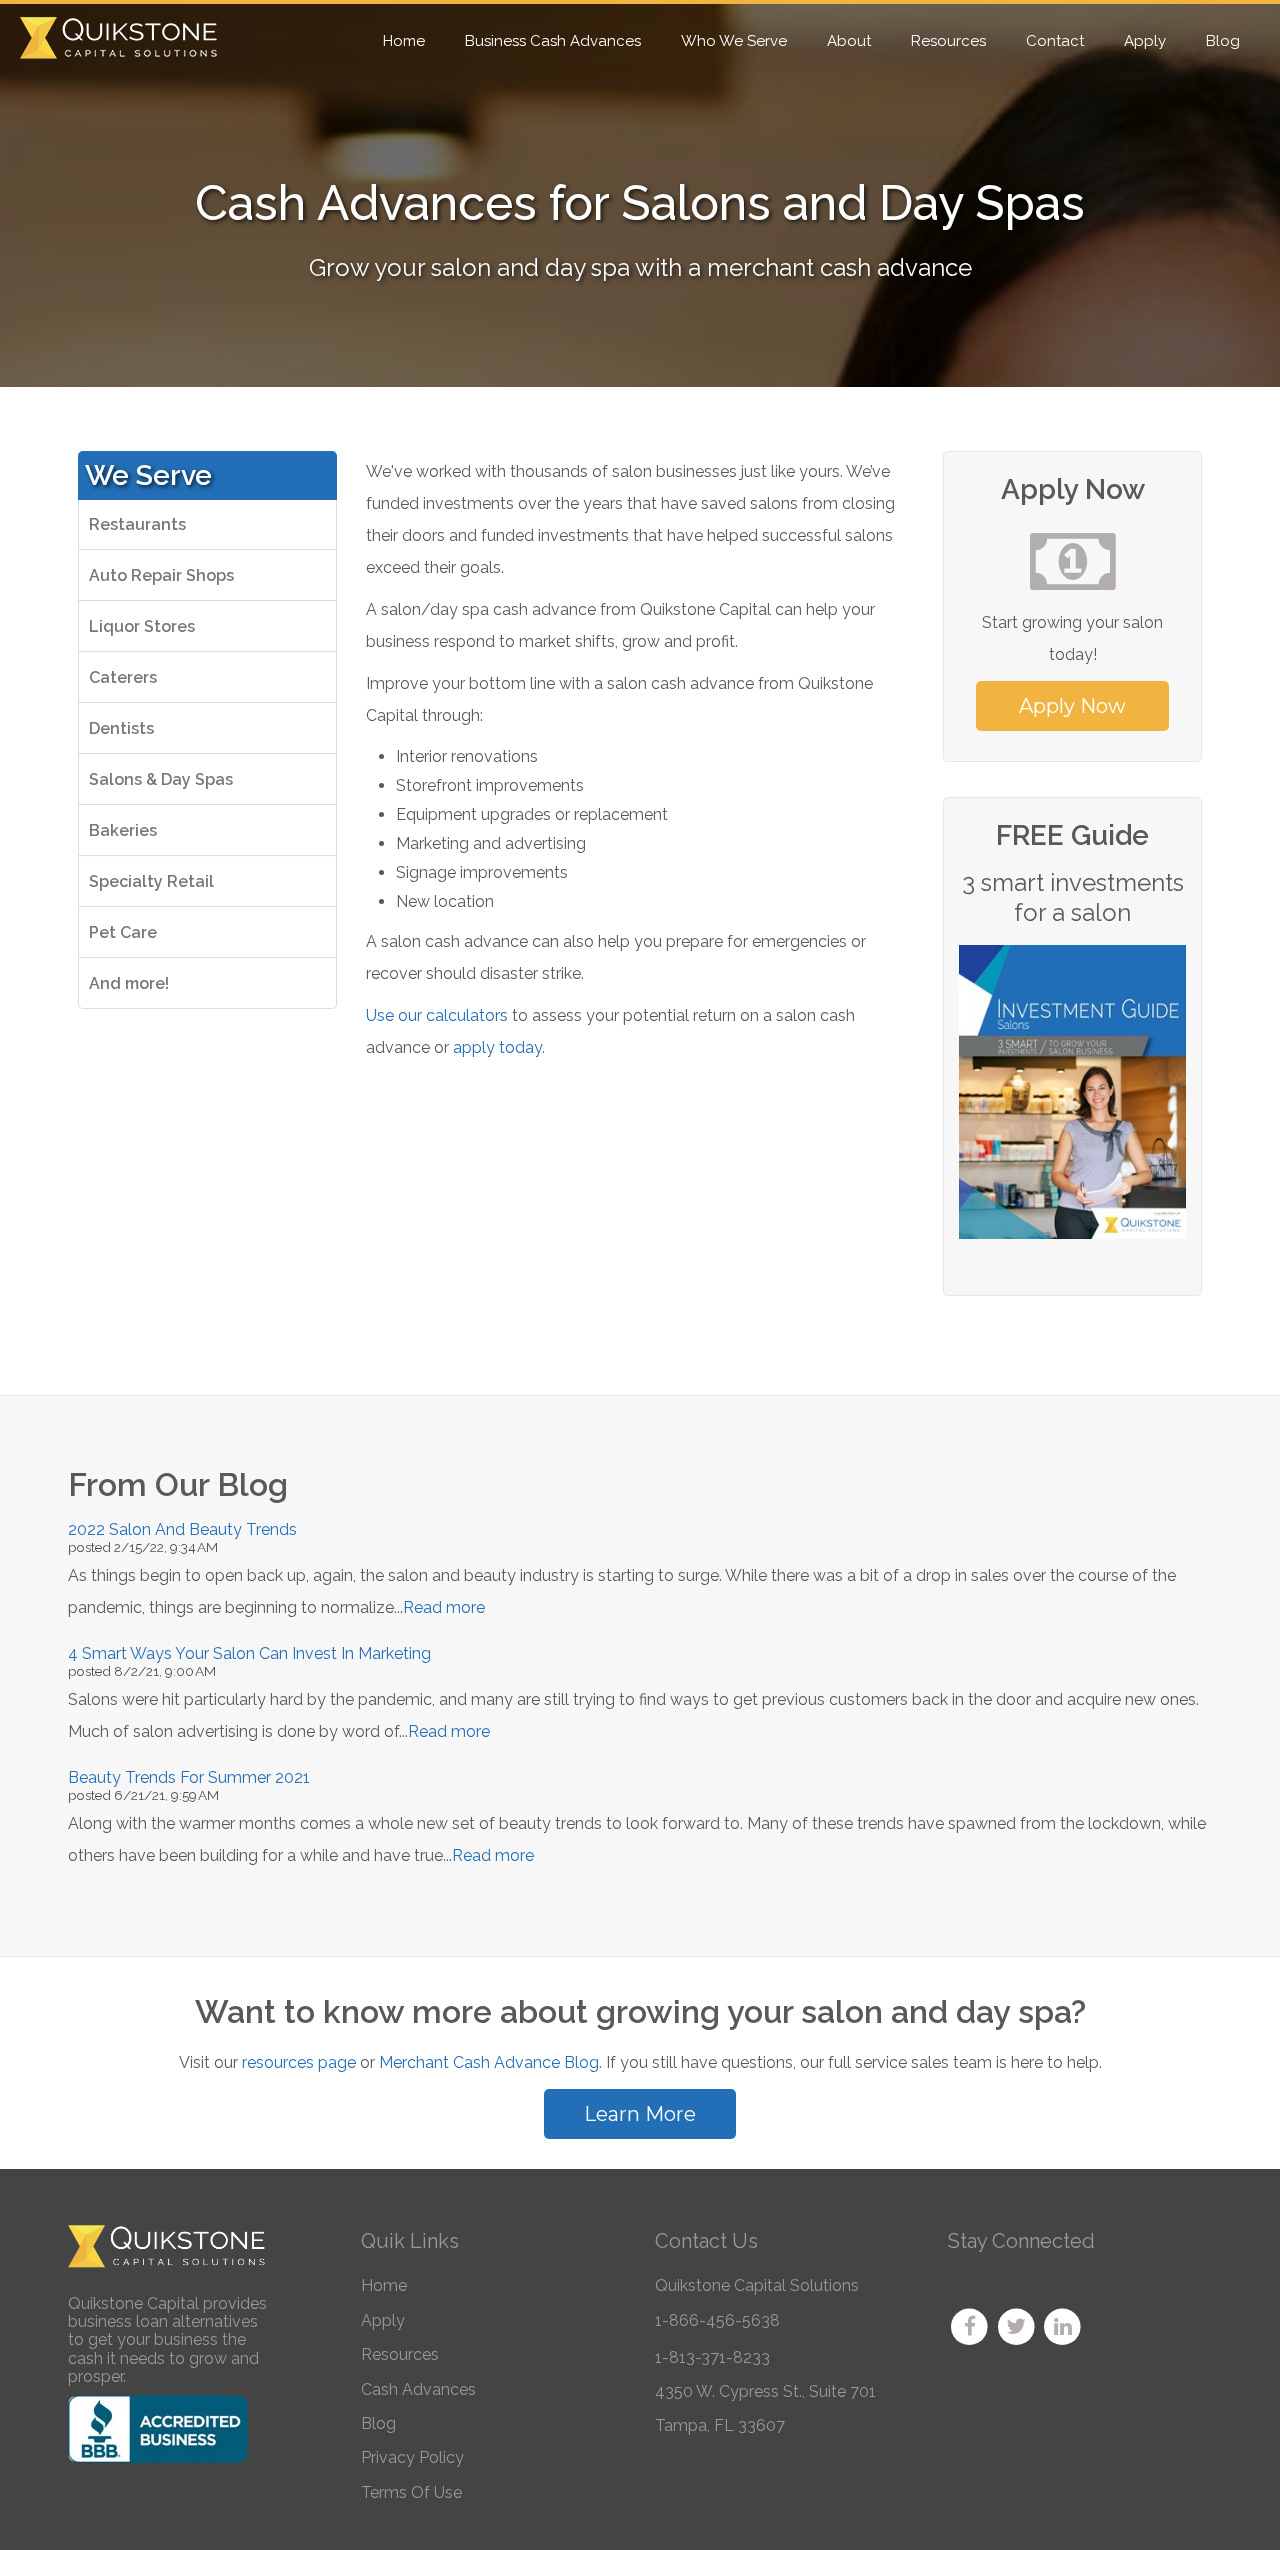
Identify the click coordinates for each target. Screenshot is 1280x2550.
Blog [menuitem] (1223, 41)
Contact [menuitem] (1055, 41)
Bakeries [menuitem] (123, 830)
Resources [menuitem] (948, 41)
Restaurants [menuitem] (137, 524)
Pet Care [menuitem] (123, 932)
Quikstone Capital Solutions (757, 2285)
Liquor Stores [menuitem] (142, 626)
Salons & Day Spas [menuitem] (161, 779)
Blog (378, 2423)
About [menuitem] (849, 41)
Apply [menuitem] (1145, 41)
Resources (400, 2354)
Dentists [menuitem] (121, 728)
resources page (299, 2062)
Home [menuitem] (404, 41)
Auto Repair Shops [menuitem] (161, 575)
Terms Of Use (411, 2492)
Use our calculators (437, 1015)
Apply (383, 2320)
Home (384, 2285)
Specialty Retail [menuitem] (151, 881)
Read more (444, 1607)
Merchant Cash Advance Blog (489, 2062)
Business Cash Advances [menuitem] (553, 41)
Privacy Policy (412, 2457)
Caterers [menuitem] (123, 677)
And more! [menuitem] (129, 983)
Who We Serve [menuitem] (734, 41)
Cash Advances (418, 2389)
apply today (497, 1047)
